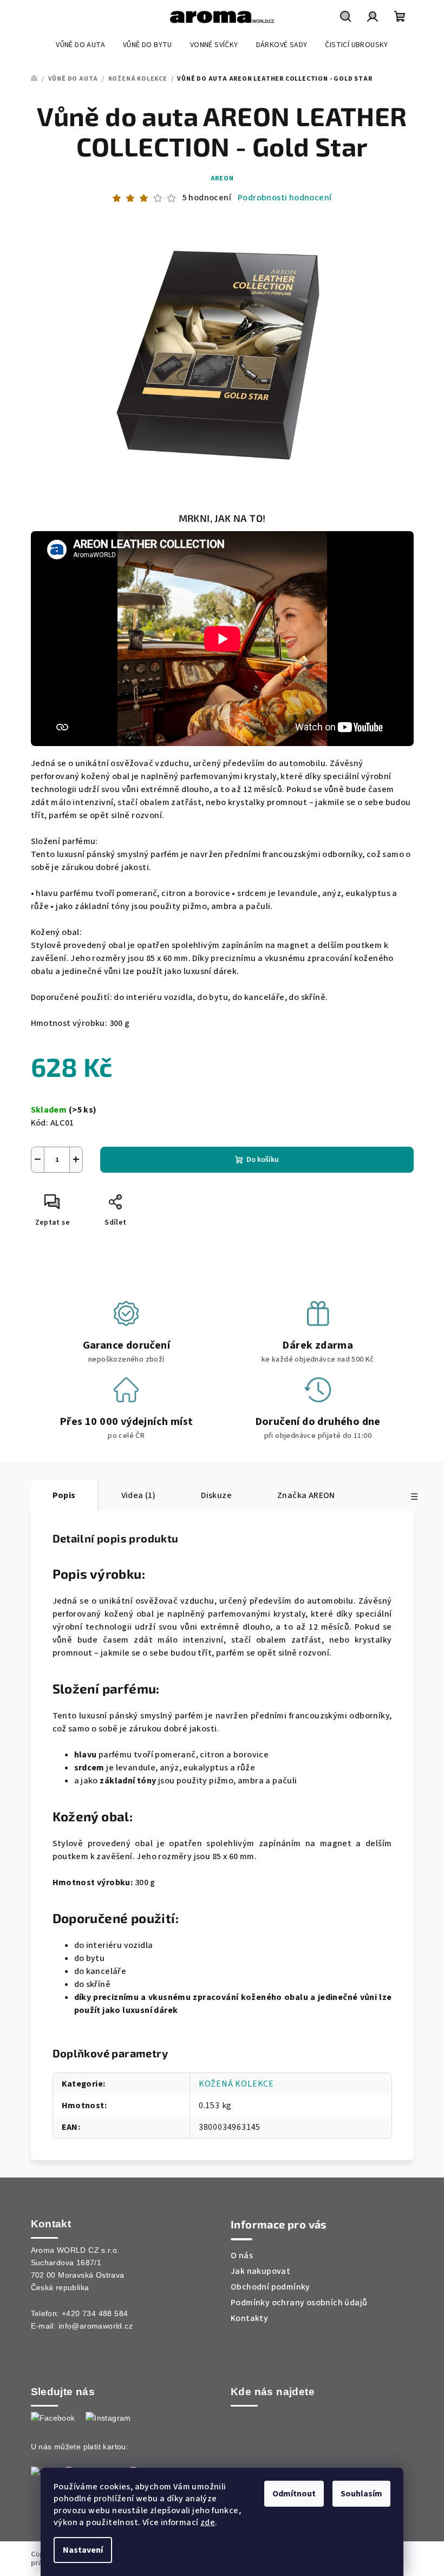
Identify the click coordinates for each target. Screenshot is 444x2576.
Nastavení (83, 2550)
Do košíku (263, 1160)
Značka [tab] (306, 1495)
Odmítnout (294, 2494)
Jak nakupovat (260, 2271)
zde (208, 2522)
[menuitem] (80, 45)
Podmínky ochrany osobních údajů (299, 2303)
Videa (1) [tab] (139, 1495)
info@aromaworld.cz (96, 2326)
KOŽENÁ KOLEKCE (236, 2084)
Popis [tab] (64, 1495)
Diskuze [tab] (216, 1495)
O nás (242, 2255)
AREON (222, 178)
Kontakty (249, 2318)
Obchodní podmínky (270, 2287)
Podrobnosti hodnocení (285, 198)
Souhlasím (361, 2494)
